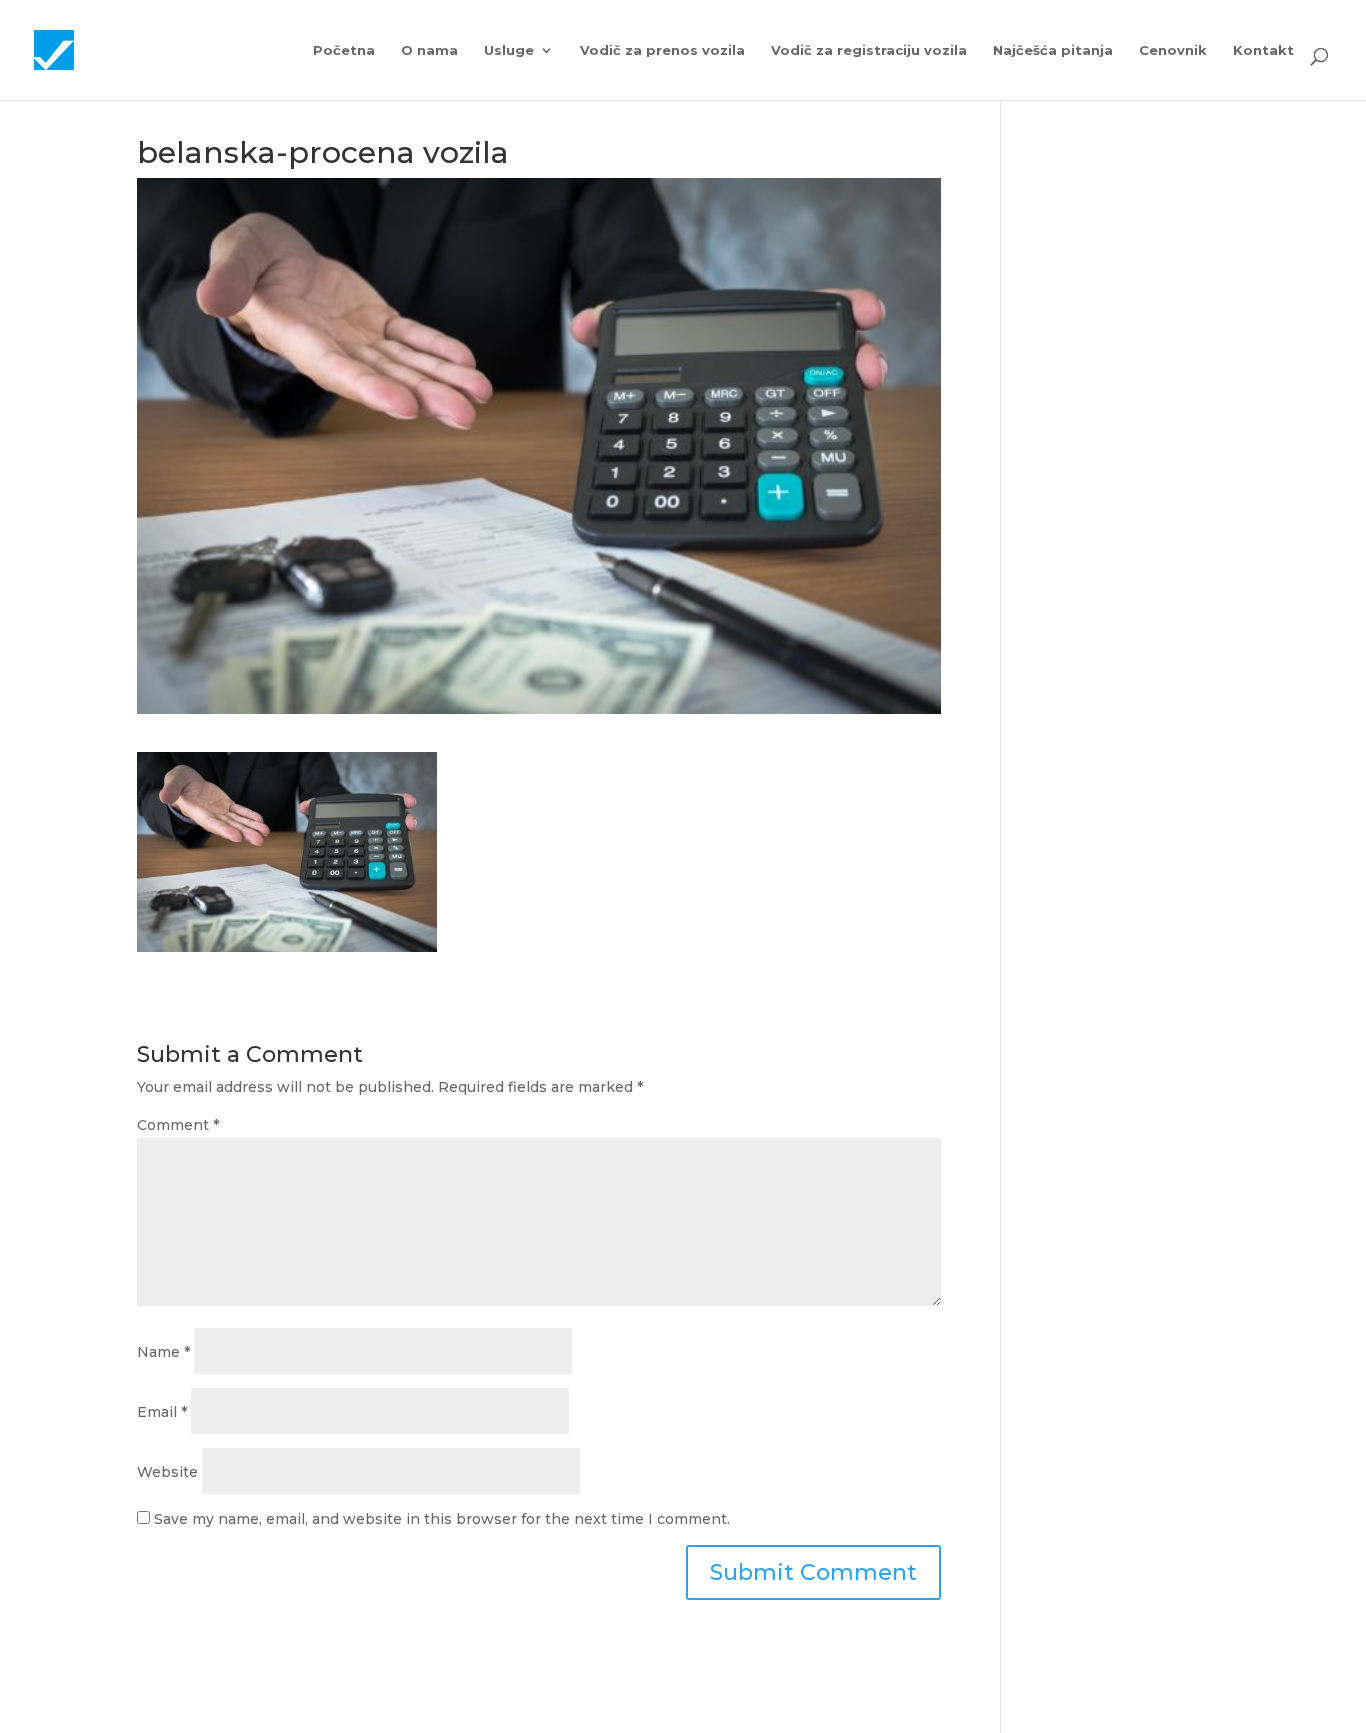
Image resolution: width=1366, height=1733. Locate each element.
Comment (178, 1125)
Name (163, 1352)
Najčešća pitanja (1053, 50)
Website (167, 1472)
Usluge (509, 50)
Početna (344, 50)
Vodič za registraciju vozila (869, 50)
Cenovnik (1173, 50)
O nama (429, 50)
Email (162, 1412)
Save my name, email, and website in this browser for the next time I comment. (442, 1519)
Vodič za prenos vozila (662, 50)
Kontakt (1263, 50)
